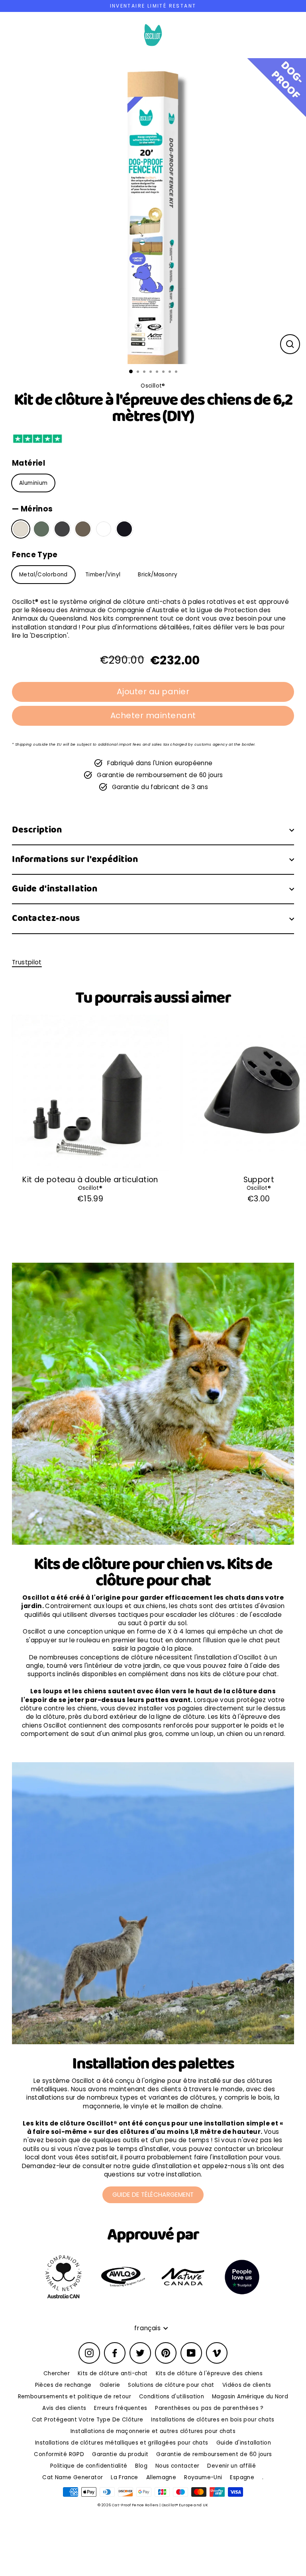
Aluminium (33, 483)
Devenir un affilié (231, 2466)
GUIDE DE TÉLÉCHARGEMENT (153, 2195)
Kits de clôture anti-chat (113, 2373)
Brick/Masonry (158, 575)
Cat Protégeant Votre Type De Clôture (88, 2420)
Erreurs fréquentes (121, 2408)
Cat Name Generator (73, 2477)
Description (37, 830)
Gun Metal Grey (62, 529)
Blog (141, 2466)
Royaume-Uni (203, 2477)
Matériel (28, 463)
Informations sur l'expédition (75, 859)
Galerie (110, 2385)
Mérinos (21, 529)
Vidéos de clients (247, 2385)
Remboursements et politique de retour (75, 2397)
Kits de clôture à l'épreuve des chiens (209, 2373)
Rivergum (41, 529)
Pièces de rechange (63, 2385)
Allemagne (161, 2477)
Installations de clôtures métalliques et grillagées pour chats (122, 2443)
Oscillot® (90, 1188)
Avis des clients (64, 2408)
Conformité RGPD (59, 2454)
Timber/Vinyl (103, 575)
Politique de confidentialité (89, 2466)
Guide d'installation (55, 889)
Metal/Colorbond (43, 575)
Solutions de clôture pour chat (171, 2385)
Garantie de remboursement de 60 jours (214, 2454)
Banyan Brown (83, 529)
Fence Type (35, 555)
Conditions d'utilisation (172, 2397)
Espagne (242, 2477)
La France (124, 2477)
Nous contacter (177, 2466)
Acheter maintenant (153, 715)
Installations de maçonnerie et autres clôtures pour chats (153, 2431)
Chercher (57, 2373)
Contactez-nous (46, 918)
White (104, 529)
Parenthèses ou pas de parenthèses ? (209, 2408)
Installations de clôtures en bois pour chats (213, 2420)
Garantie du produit (120, 2454)
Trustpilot (27, 962)
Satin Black (124, 529)
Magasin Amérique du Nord (250, 2397)
